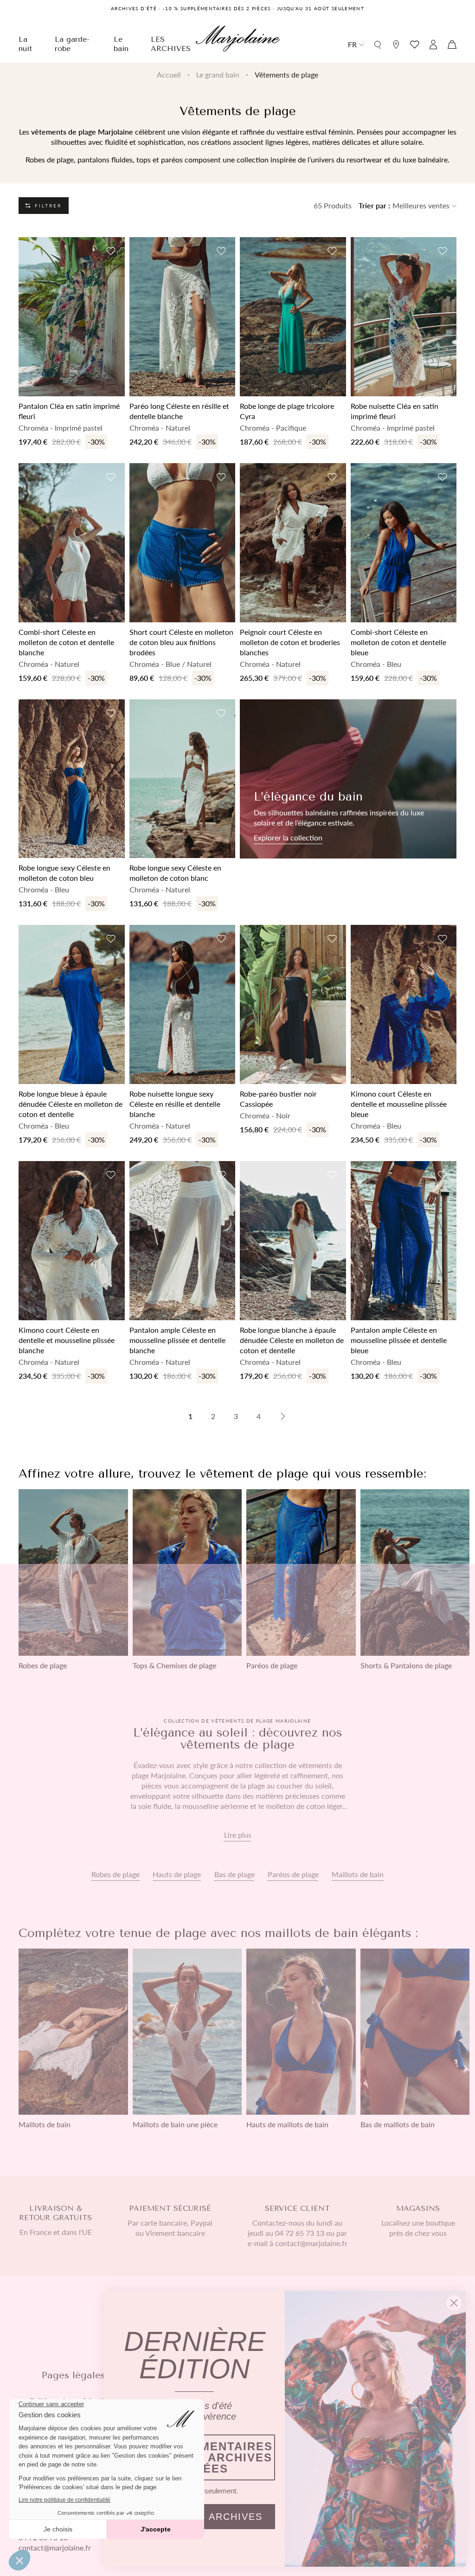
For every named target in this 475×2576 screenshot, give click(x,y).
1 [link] (190, 1416)
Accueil (169, 74)
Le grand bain (218, 74)
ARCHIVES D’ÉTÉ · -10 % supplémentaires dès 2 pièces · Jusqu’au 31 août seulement (237, 8)
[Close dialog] (454, 2303)
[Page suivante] (283, 1416)
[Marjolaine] (238, 40)
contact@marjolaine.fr (55, 2547)
